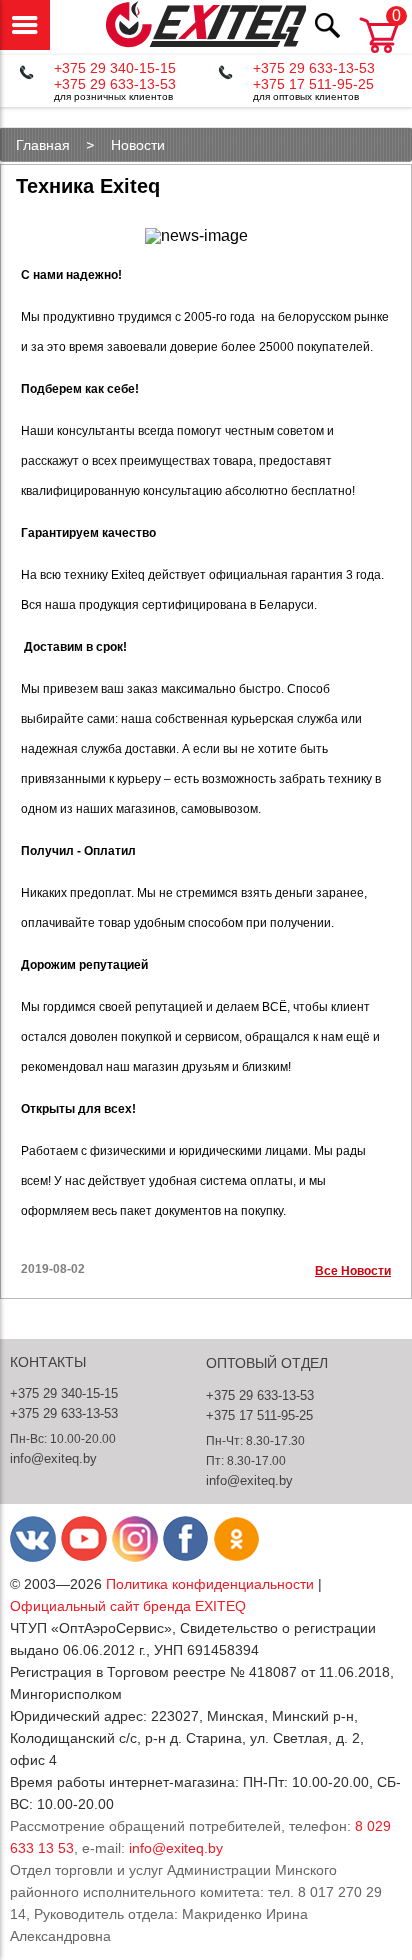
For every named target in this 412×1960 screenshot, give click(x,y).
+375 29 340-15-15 (115, 68)
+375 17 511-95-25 (313, 84)
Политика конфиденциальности (210, 1584)
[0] (379, 54)
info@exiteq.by (53, 1458)
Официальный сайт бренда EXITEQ (128, 1606)
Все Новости (353, 1271)
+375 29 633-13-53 (115, 84)
